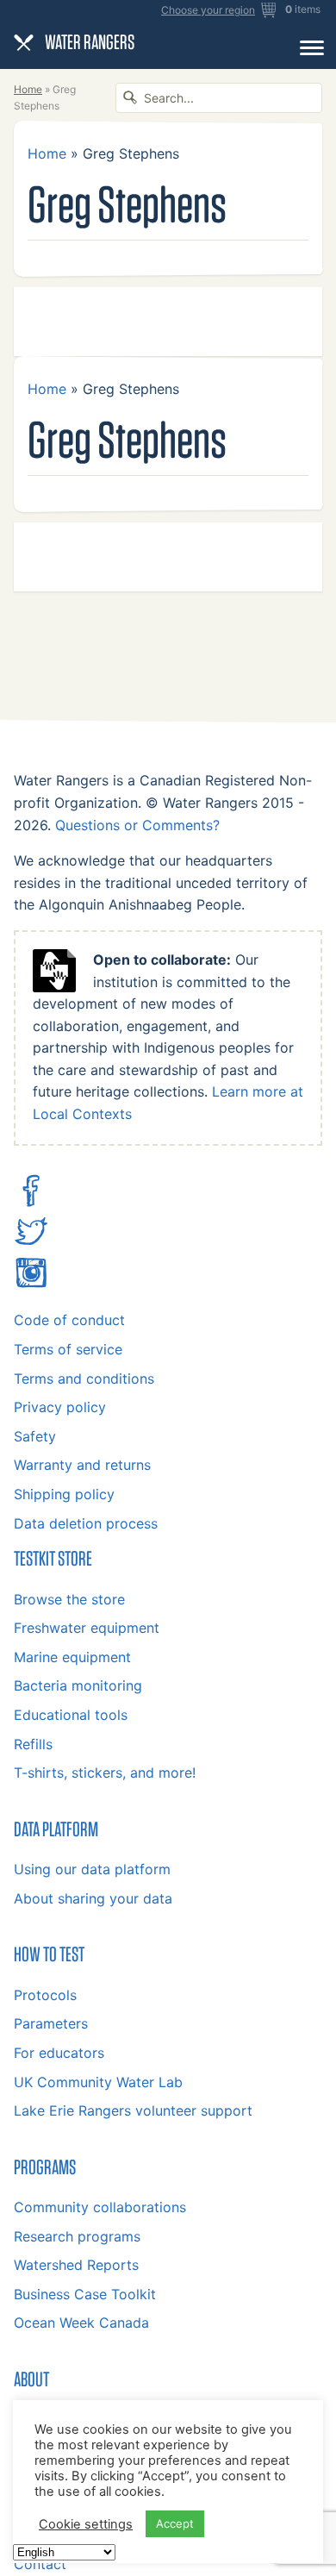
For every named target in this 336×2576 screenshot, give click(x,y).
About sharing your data (93, 1898)
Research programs (77, 2236)
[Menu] (312, 47)
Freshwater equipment (87, 1628)
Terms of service (68, 1349)
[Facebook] (31, 1203)
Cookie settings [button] (86, 2524)
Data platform (56, 1829)
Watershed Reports (76, 2265)
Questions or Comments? (137, 825)
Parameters (51, 2023)
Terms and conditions (84, 1379)
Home (28, 89)
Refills (33, 1744)
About (31, 2379)
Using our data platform (92, 1869)
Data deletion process (86, 1523)
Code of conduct (69, 1320)
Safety (35, 1436)
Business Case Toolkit (85, 2294)
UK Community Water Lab (98, 2082)
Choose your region (208, 10)
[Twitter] (31, 1243)
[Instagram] (31, 1285)
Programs (45, 2166)
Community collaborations (100, 2207)
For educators (59, 2053)
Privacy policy (60, 1407)
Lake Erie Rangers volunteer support (133, 2110)
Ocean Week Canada (81, 2323)
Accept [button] (175, 2523)
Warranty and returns (82, 1465)
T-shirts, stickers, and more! (105, 1773)
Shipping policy (64, 1494)
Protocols (45, 1995)
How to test (49, 1954)
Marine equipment (72, 1657)
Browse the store (69, 1599)
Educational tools (71, 1715)
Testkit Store (53, 1558)
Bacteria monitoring (78, 1685)
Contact (40, 2564)
